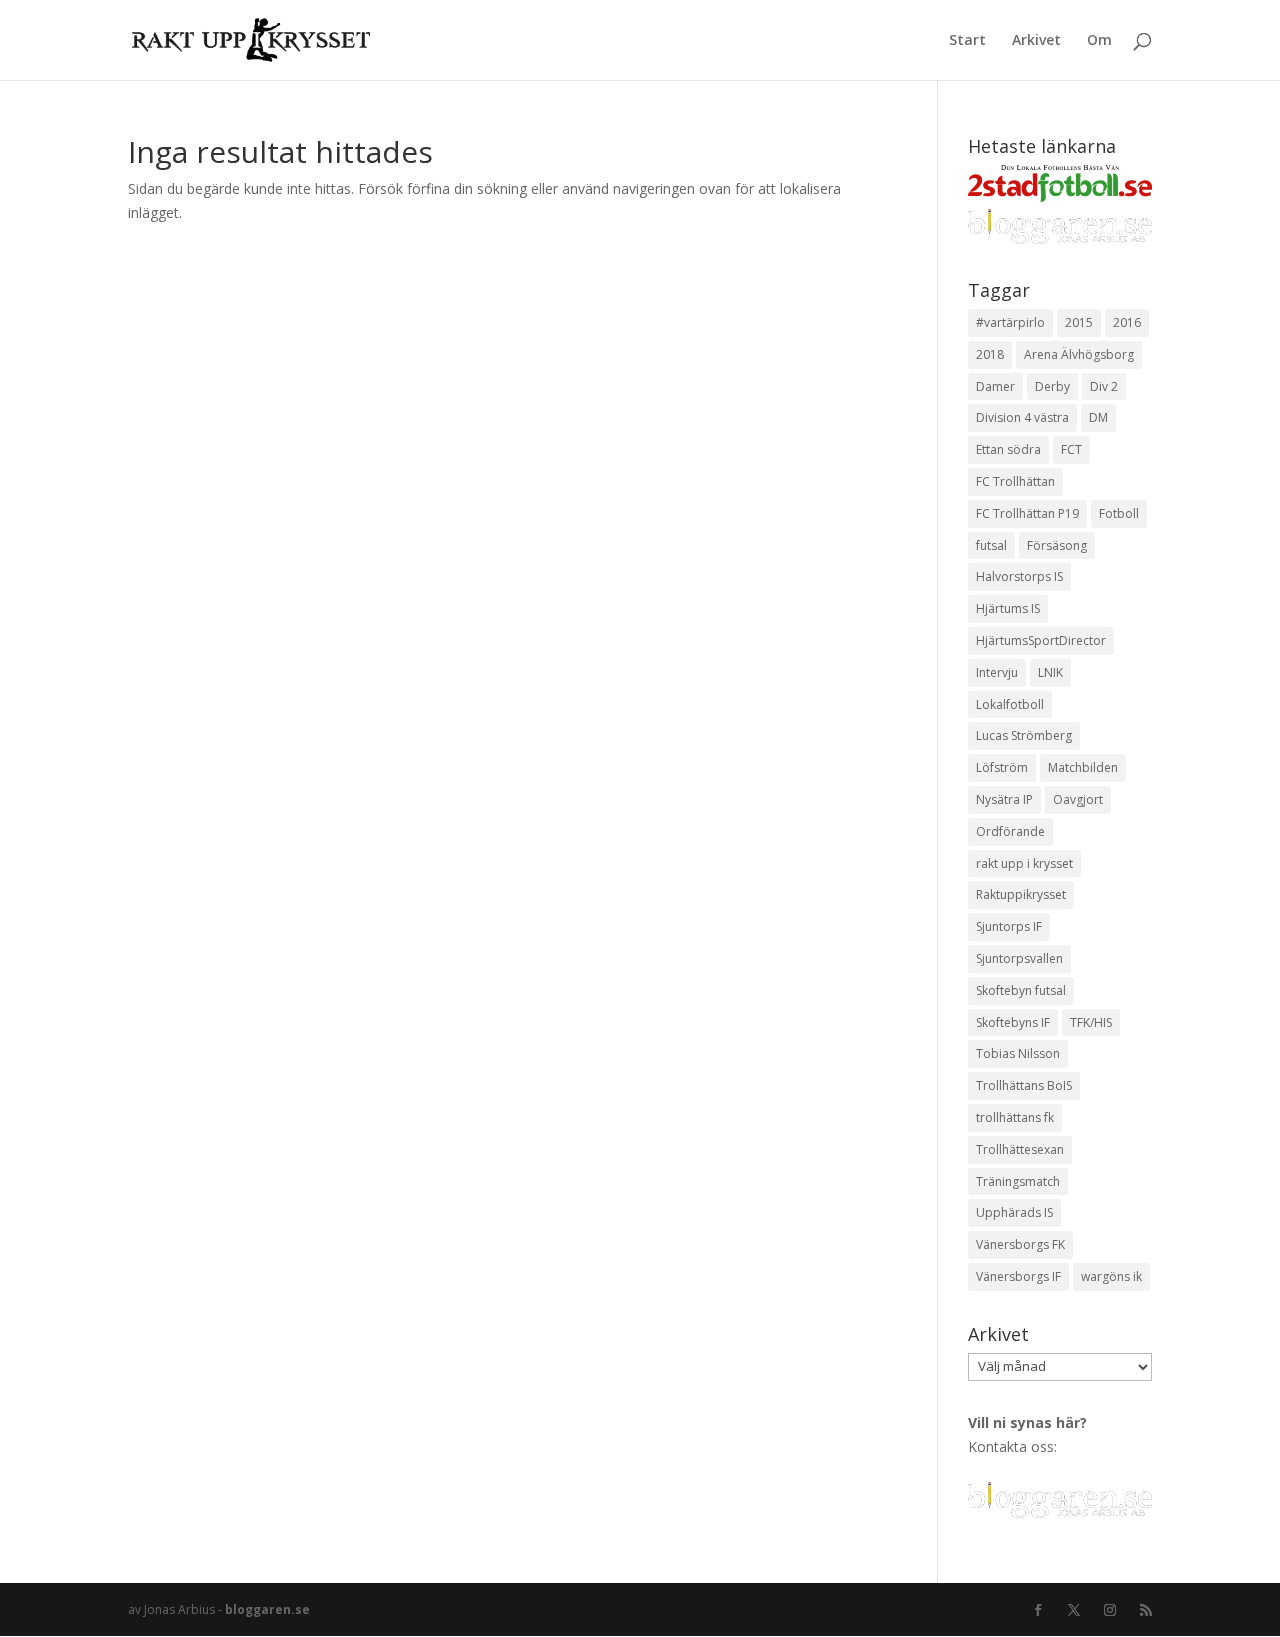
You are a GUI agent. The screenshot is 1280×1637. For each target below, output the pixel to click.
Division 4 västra (1022, 417)
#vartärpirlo (1010, 322)
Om (1099, 41)
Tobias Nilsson (1018, 1053)
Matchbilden (1083, 767)
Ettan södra (1008, 449)
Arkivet (1036, 41)
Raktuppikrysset (1021, 894)
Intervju (997, 672)
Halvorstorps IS (1019, 576)
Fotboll (1119, 513)
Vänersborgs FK (1020, 1244)
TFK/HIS (1091, 1022)
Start (967, 41)
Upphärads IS (1014, 1212)
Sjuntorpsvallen (1019, 958)
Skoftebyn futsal (1021, 990)
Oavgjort (1078, 799)
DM (1098, 417)
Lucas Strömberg (1024, 735)
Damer (995, 386)
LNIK (1050, 672)
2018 (990, 354)
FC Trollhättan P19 (1027, 513)
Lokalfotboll (1010, 704)
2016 (1127, 322)
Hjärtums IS (1008, 608)
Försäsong (1057, 545)
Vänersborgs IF (1018, 1276)
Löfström (1002, 767)
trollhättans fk (1015, 1117)
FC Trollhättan (1015, 481)
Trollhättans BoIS (1024, 1085)
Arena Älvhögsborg (1079, 354)
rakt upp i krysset (1024, 863)
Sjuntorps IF (1009, 926)
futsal (991, 545)
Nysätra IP (1004, 799)
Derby (1052, 386)
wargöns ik (1111, 1276)
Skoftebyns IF (1013, 1022)
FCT (1071, 449)
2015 (1079, 322)
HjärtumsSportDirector (1041, 640)
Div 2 (1104, 386)
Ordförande (1010, 831)
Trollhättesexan (1020, 1149)
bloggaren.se (267, 1609)
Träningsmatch (1018, 1181)
